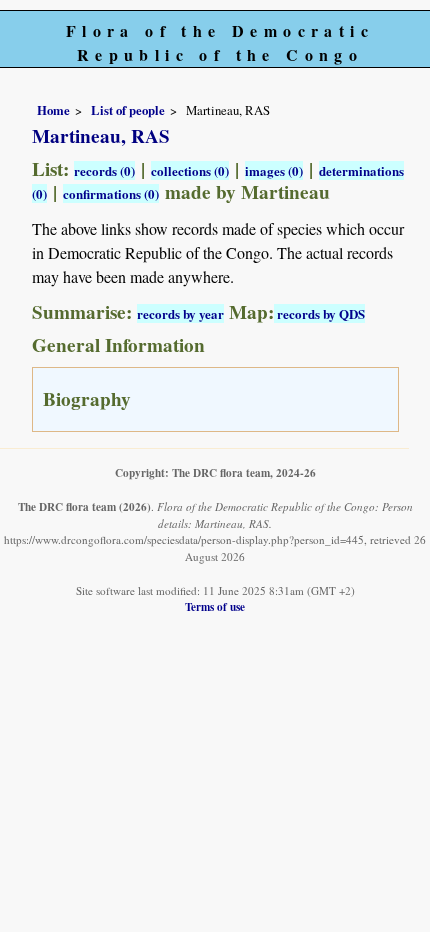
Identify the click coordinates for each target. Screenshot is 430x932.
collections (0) (190, 170)
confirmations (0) (111, 193)
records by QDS (319, 313)
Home (53, 110)
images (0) (274, 170)
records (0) (104, 170)
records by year (180, 313)
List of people (128, 110)
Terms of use (215, 606)
